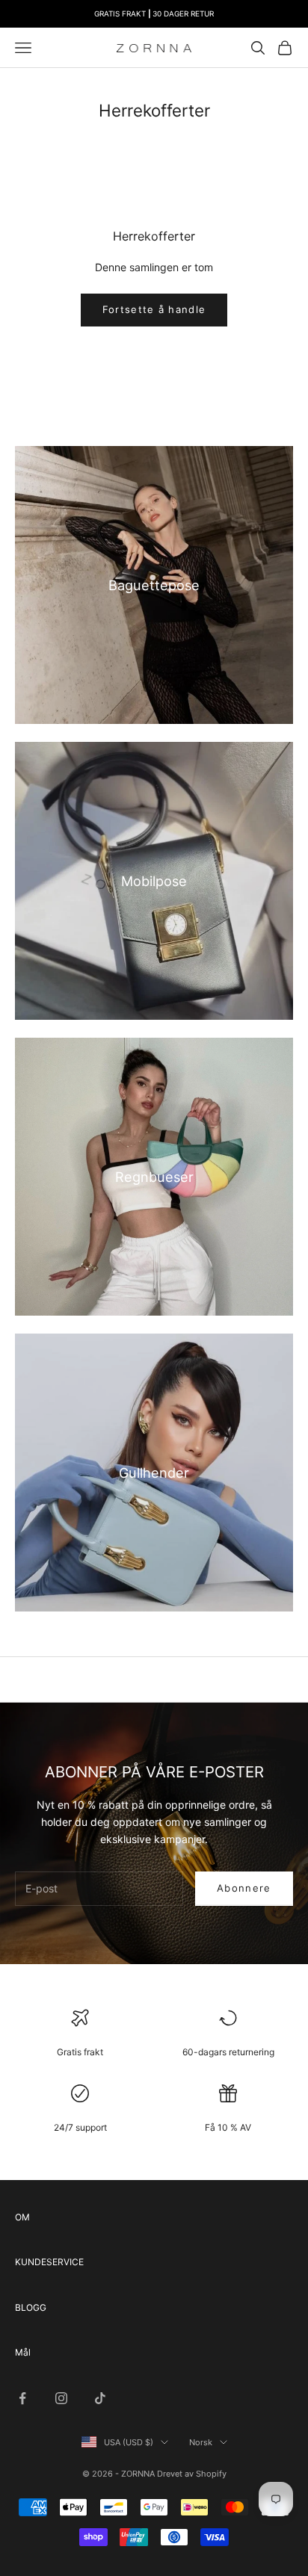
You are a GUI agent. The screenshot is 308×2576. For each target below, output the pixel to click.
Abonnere (244, 1888)
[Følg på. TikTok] (100, 2398)
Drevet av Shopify (192, 2474)
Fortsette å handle (154, 309)
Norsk (201, 2442)
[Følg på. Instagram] (61, 2398)
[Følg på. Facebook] (22, 2398)
